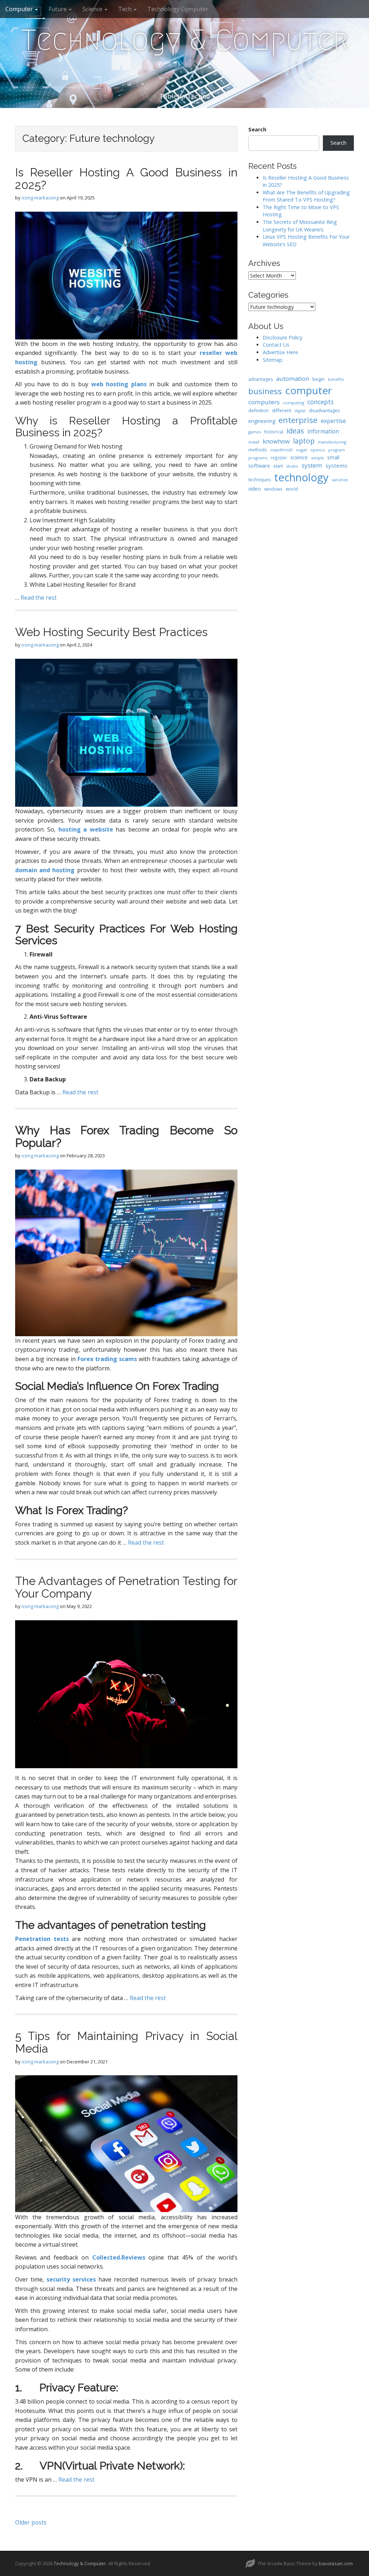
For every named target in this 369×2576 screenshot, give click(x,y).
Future (58, 9)
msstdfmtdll (281, 450)
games (255, 432)
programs (258, 458)
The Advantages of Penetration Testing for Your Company (126, 1587)
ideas (295, 431)
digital (300, 411)
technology (301, 477)
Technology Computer (178, 9)
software (259, 465)
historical (274, 432)
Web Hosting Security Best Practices (111, 632)
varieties (340, 480)
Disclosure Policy (283, 337)
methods (258, 450)
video (255, 489)
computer (308, 390)
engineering (262, 421)
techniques (260, 479)
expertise (333, 421)
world (292, 489)
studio (292, 466)
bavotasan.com (336, 2563)
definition (259, 411)
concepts (321, 402)
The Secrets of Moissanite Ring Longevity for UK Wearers (300, 226)
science (299, 457)
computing (294, 403)
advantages (261, 379)
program (337, 450)
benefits (336, 379)
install (254, 442)
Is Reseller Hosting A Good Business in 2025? (126, 179)
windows (273, 489)
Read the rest (39, 598)
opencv (318, 450)
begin (319, 379)
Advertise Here (280, 352)
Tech (126, 9)
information (323, 431)
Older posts (31, 2522)
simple (317, 458)
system (312, 465)
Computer (20, 9)
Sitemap (273, 360)
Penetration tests (42, 1939)
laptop (304, 441)
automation (293, 379)
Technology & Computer (184, 40)
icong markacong (40, 198)
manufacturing (332, 442)
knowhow (276, 441)
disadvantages (324, 410)
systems (336, 465)
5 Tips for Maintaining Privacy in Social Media (126, 2042)
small (333, 457)
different (282, 410)
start (278, 466)
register (279, 458)
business (265, 391)
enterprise (298, 420)
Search (257, 129)
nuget (301, 450)
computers (264, 402)
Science (93, 9)
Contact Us (276, 345)
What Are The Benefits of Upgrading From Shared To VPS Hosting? (306, 196)
